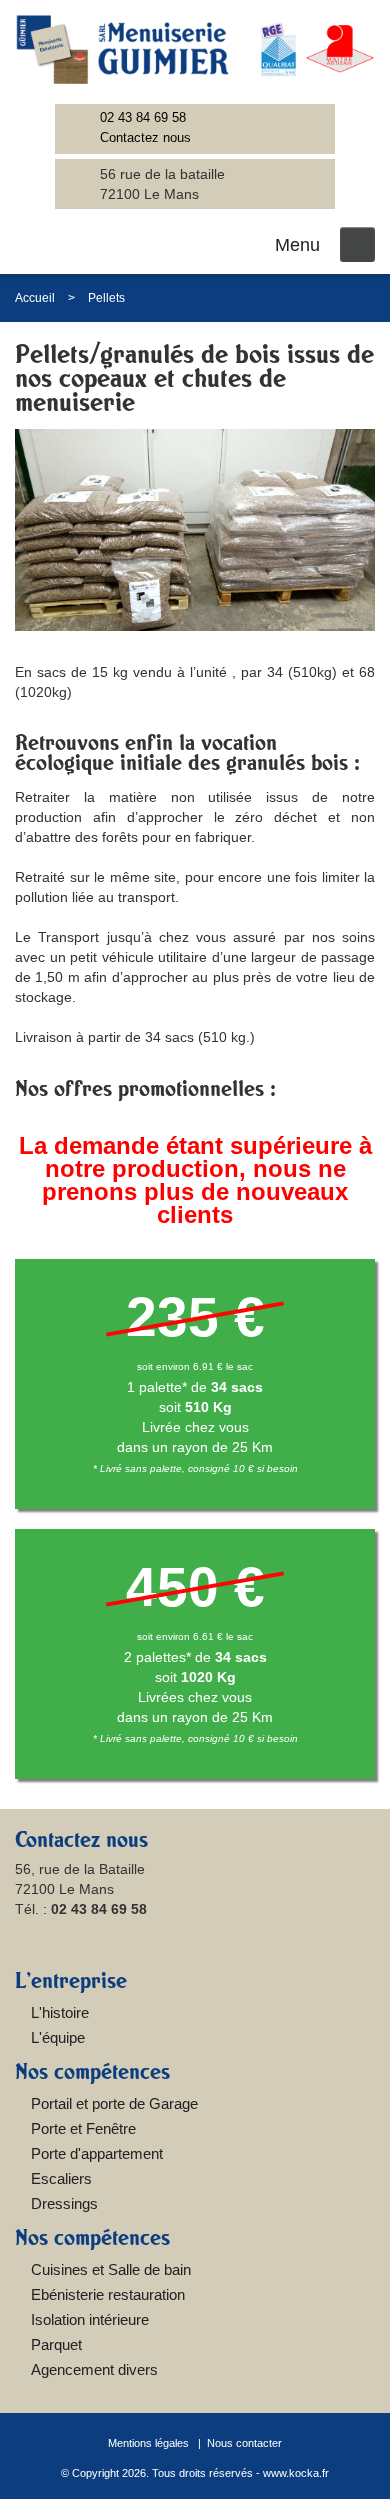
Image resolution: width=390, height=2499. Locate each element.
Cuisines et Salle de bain (111, 2269)
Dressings (64, 2203)
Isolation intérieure (90, 2319)
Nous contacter (244, 2443)
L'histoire (60, 2012)
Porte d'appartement (97, 2153)
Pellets (106, 298)
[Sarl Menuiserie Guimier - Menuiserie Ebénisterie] (195, 49)
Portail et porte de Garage (114, 2103)
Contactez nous (145, 137)
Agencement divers (94, 2369)
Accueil (35, 298)
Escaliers (61, 2178)
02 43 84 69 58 (143, 117)
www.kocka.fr (296, 2473)
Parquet (56, 2344)
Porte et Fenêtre (83, 2128)
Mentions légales (148, 2443)
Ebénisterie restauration (108, 2294)
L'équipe (58, 2037)
